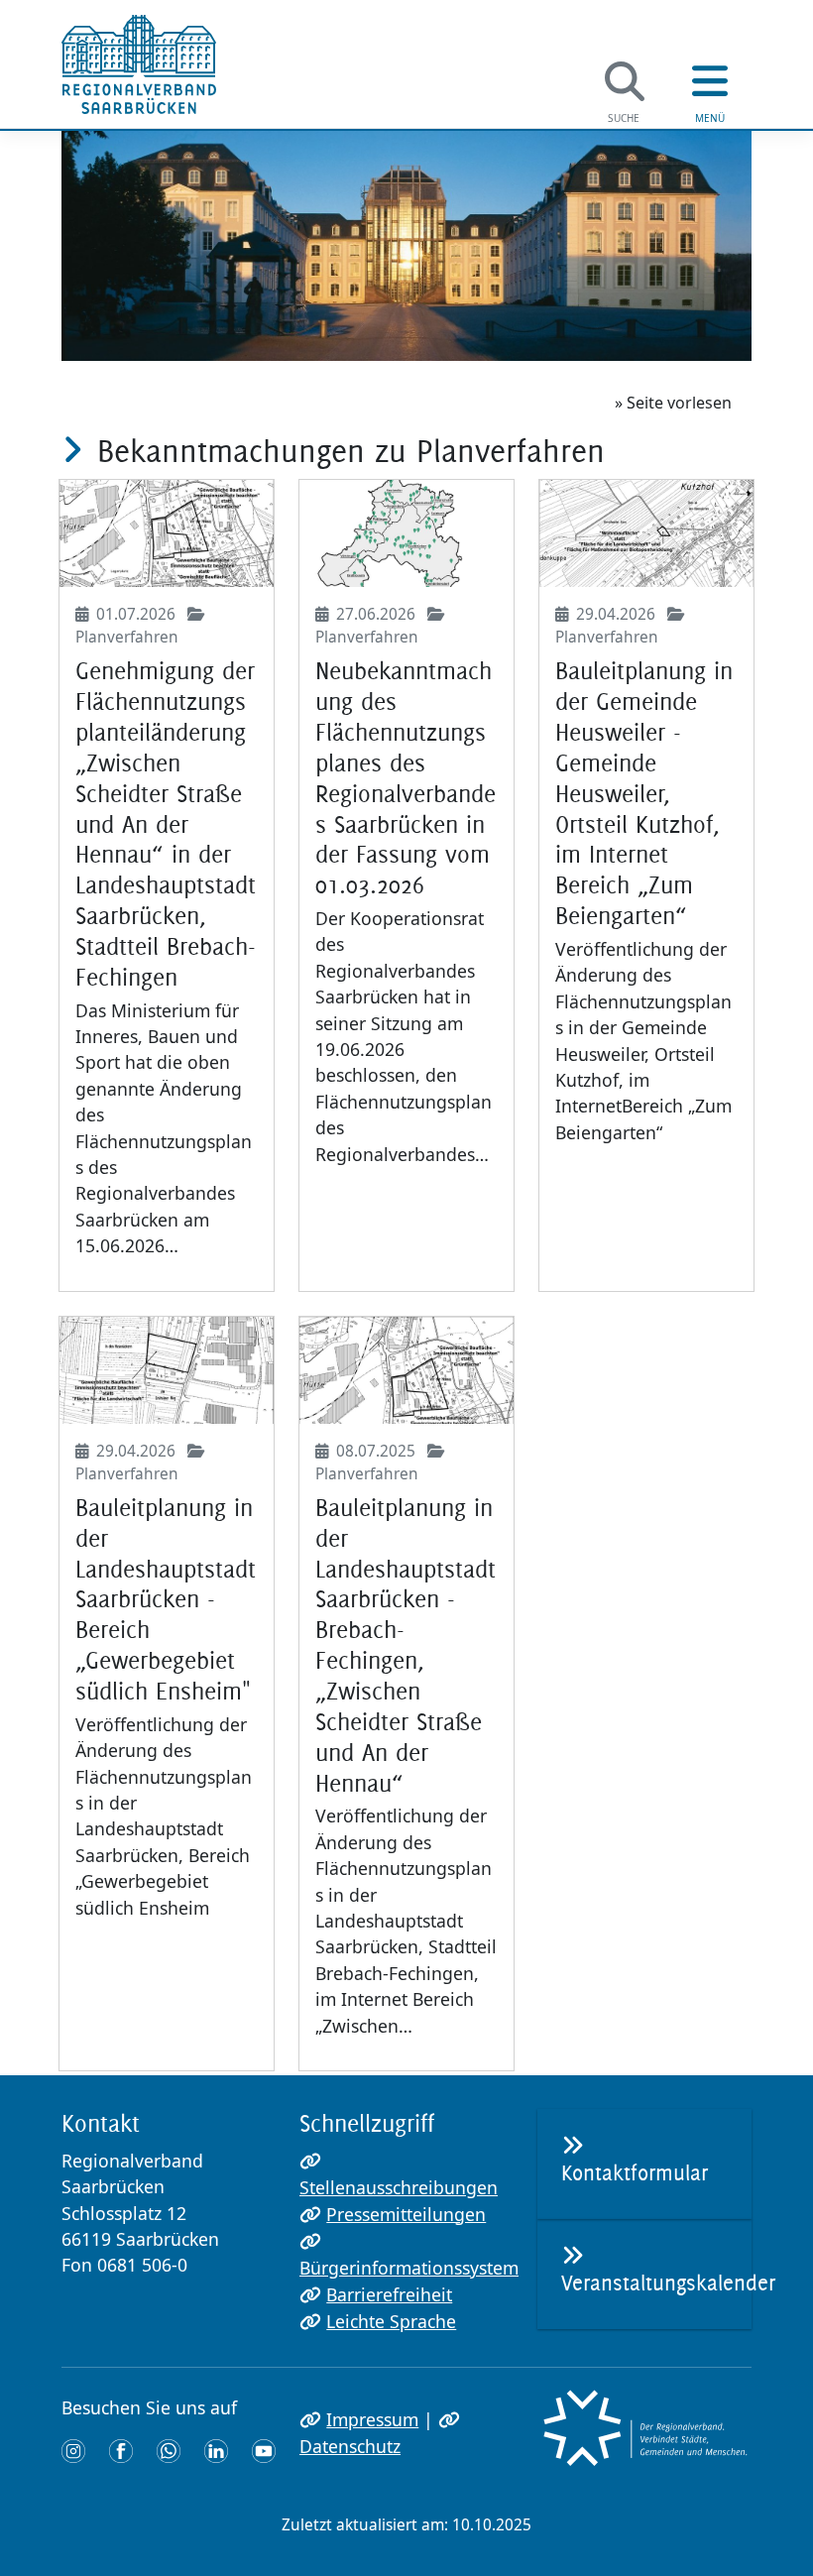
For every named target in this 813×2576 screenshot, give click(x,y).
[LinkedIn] (216, 2450)
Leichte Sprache (391, 2321)
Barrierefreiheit (389, 2294)
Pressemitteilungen (406, 2214)
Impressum (372, 2419)
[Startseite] (139, 64)
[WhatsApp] (169, 2450)
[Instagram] (73, 2450)
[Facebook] (121, 2450)
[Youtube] (264, 2450)
